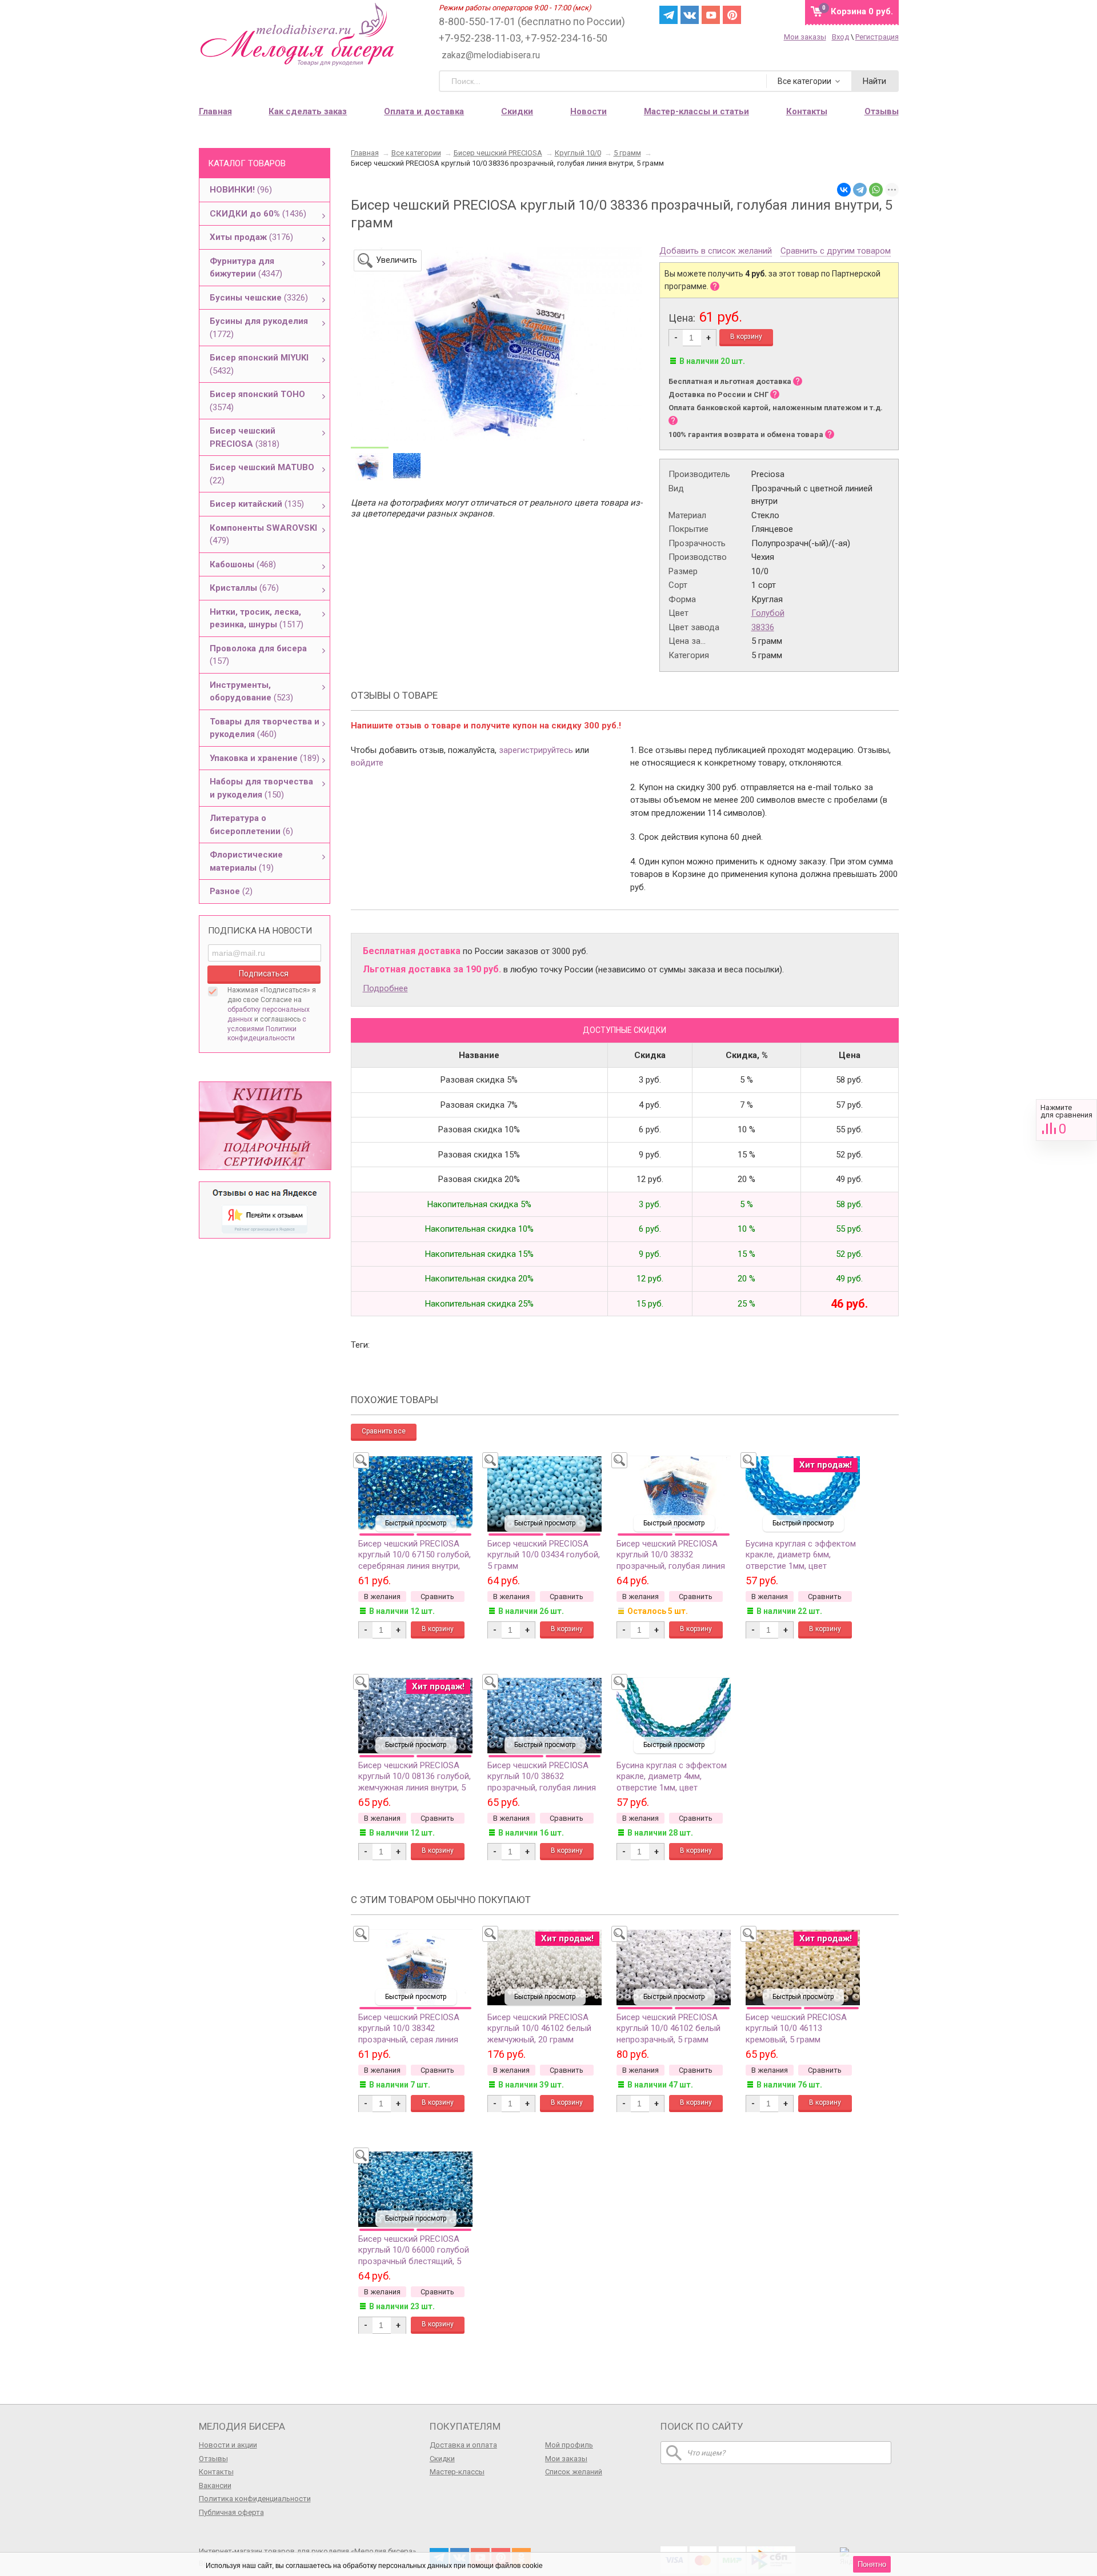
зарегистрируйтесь (536, 750)
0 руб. (862, 11)
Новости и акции (228, 2445)
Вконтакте (690, 15)
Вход (840, 37)
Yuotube (711, 15)
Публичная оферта (231, 2512)
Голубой (768, 613)
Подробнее (385, 988)
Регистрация (877, 37)
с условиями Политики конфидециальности (267, 1029)
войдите (367, 763)
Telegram (668, 15)
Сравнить (1066, 1120)
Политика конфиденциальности (255, 2499)
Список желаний (574, 2472)
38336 (763, 627)
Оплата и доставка (424, 111)
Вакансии (215, 2485)
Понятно (872, 2564)
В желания (382, 1597)
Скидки (517, 111)
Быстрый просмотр (416, 1523)
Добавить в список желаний (716, 251)
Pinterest (732, 15)
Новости (588, 111)
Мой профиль (569, 2445)
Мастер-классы (457, 2472)
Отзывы (213, 2459)
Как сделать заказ (308, 111)
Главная (215, 111)
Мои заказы (805, 37)
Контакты (216, 2472)
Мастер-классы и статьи (696, 111)
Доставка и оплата (463, 2445)
